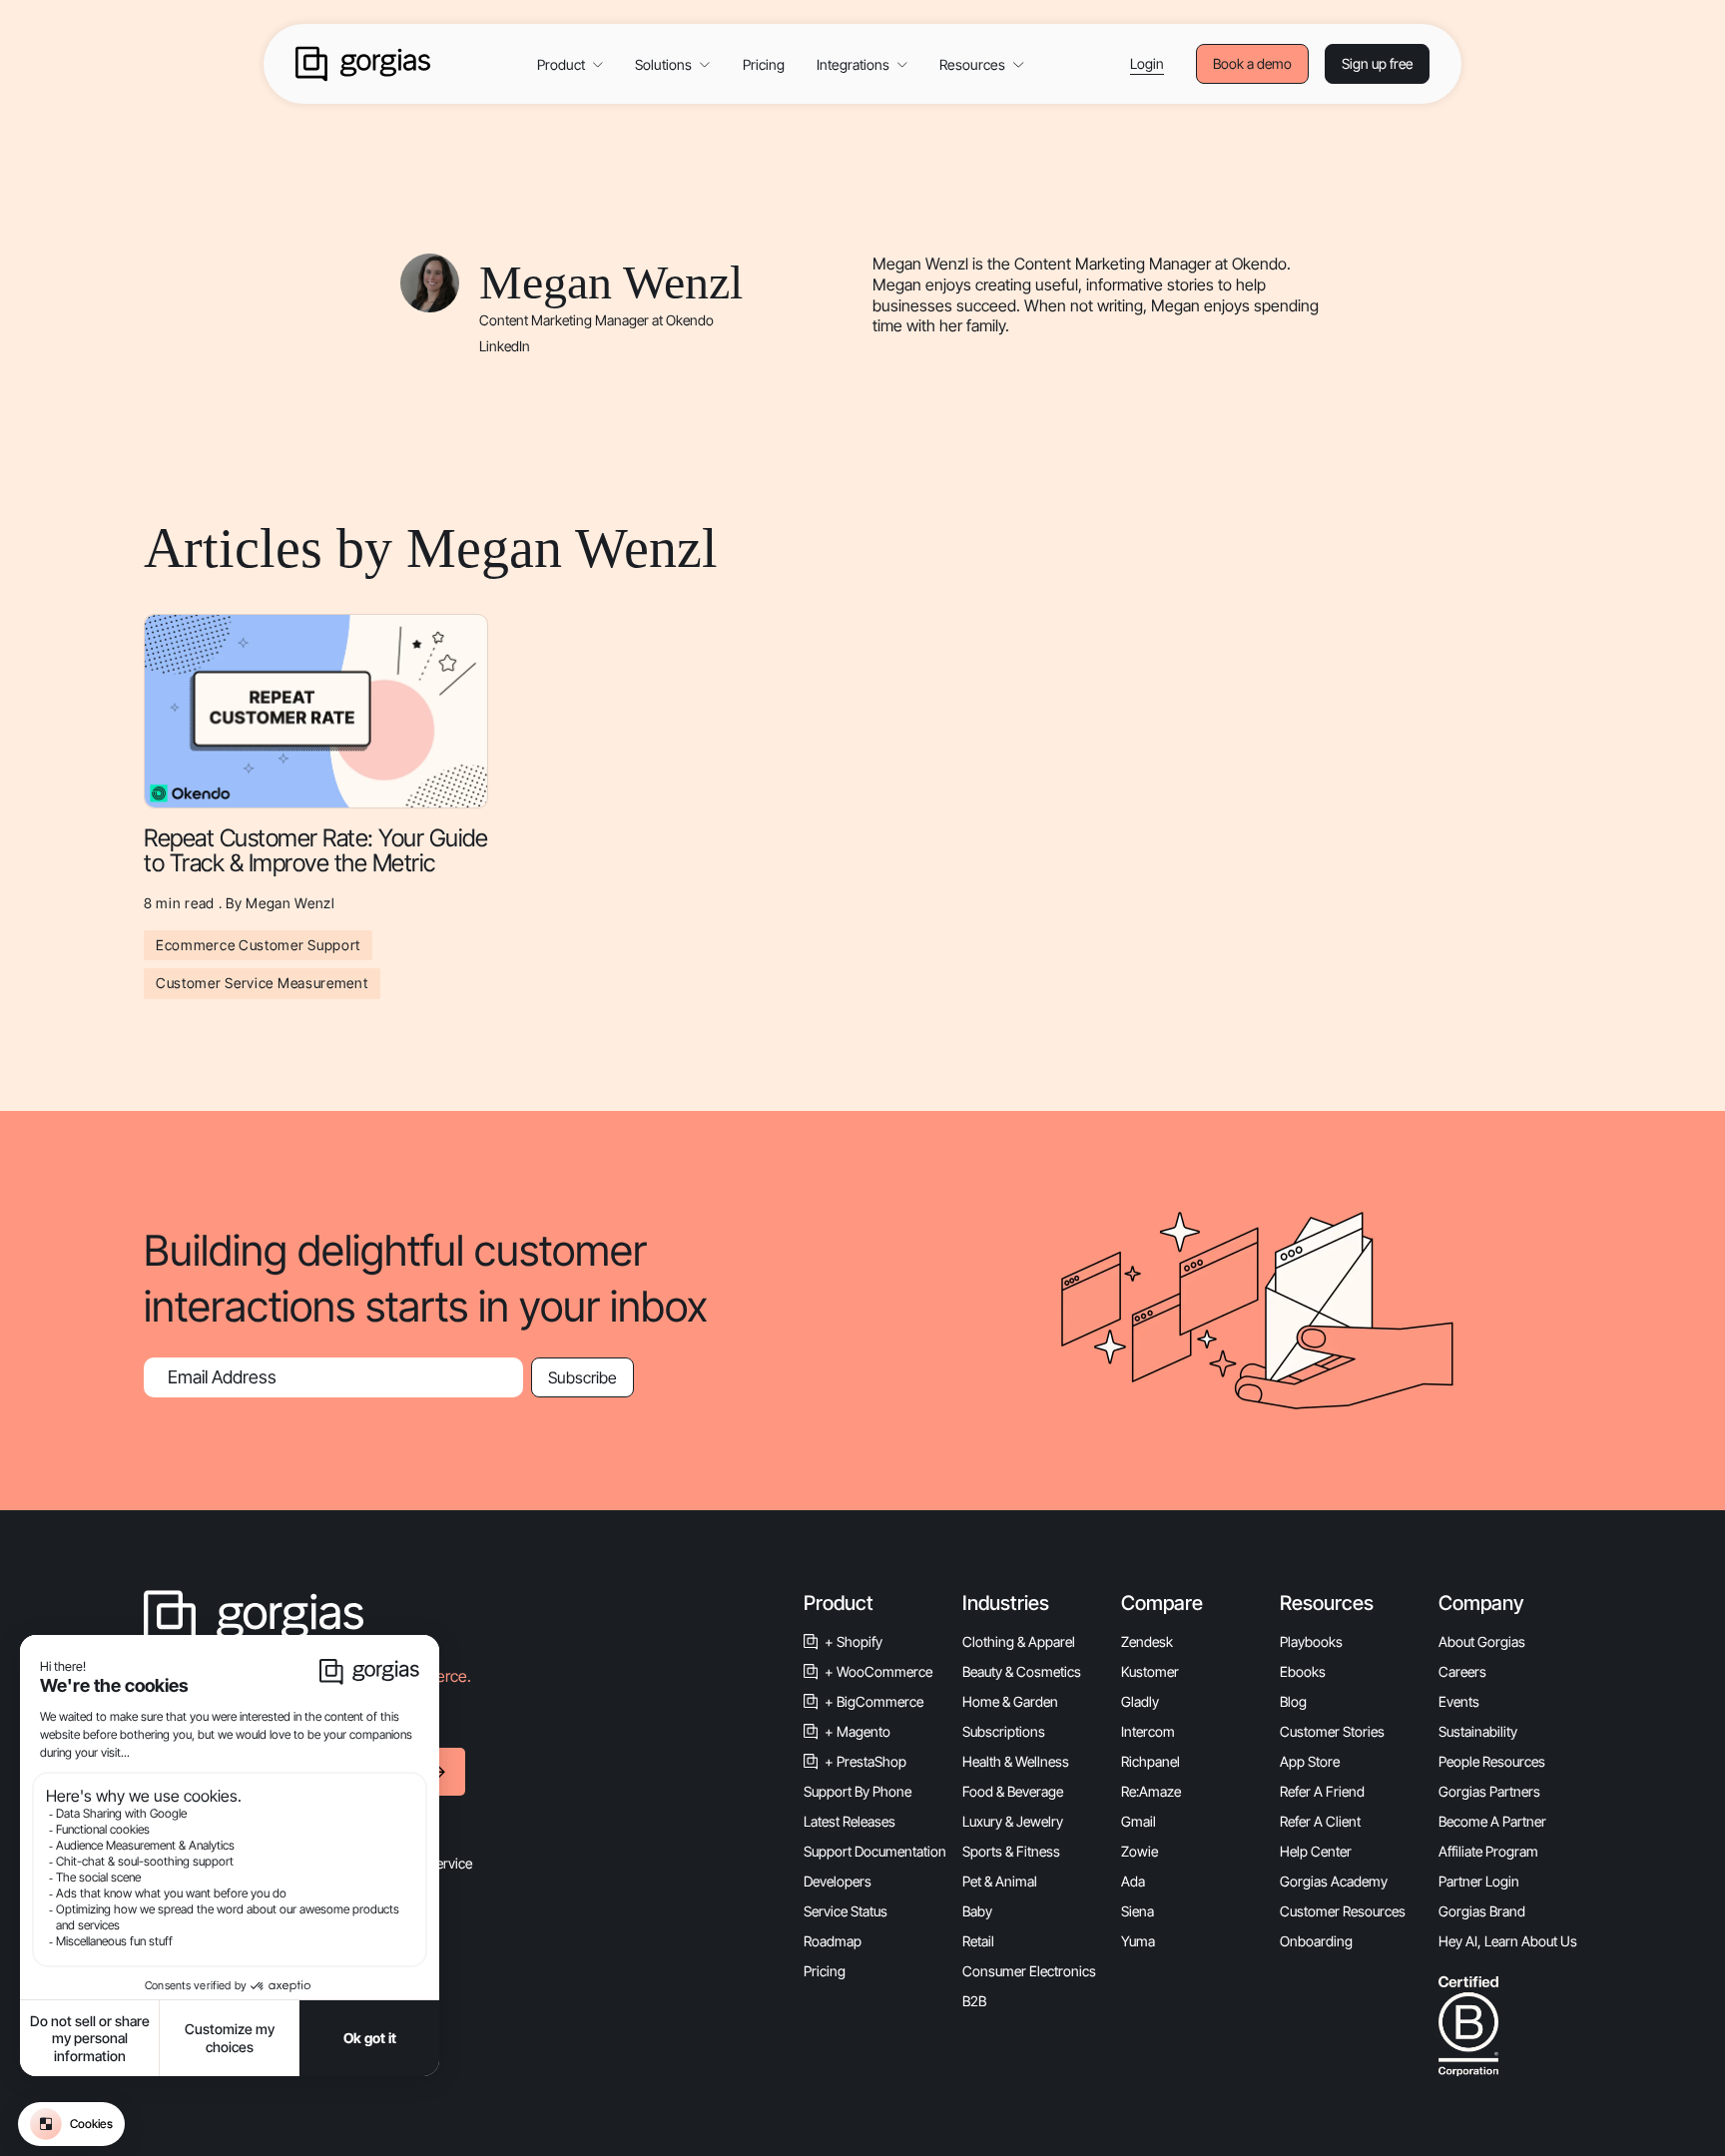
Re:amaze (1151, 1791)
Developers (838, 1881)
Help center (1316, 1851)
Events (1459, 1701)
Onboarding (1316, 1941)
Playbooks (1311, 1641)
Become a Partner (1492, 1821)
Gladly (1140, 1701)
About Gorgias (1482, 1641)
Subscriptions (1004, 1731)
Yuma (1138, 1941)
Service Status (846, 1911)
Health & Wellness (1016, 1761)
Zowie (1140, 1851)
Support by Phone (858, 1791)
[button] (570, 64)
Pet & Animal (1000, 1881)
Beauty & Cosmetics (1022, 1671)
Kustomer (1150, 1671)
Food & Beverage (1013, 1791)
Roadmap (833, 1941)
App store (1310, 1761)
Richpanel (1150, 1761)
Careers (1462, 1671)
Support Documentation (875, 1851)
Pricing (764, 64)
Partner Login (1479, 1881)
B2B (974, 2001)
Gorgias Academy (1334, 1881)
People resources (1492, 1761)
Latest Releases (850, 1821)
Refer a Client (1320, 1821)
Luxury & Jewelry (1013, 1821)
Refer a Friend (1322, 1791)
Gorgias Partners (1489, 1791)
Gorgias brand (1482, 1911)
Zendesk (1147, 1641)
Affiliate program (1488, 1851)
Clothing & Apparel (1019, 1641)
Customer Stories (1332, 1731)
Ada (1133, 1881)
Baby (977, 1911)
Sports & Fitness (1011, 1851)
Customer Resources (1343, 1911)
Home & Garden (1010, 1701)
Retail (978, 1941)
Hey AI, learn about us (1508, 1941)
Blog (1293, 1701)
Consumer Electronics (1029, 1971)
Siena (1138, 1911)
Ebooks (1303, 1671)
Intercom (1148, 1731)
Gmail (1139, 1821)
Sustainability (1478, 1731)
